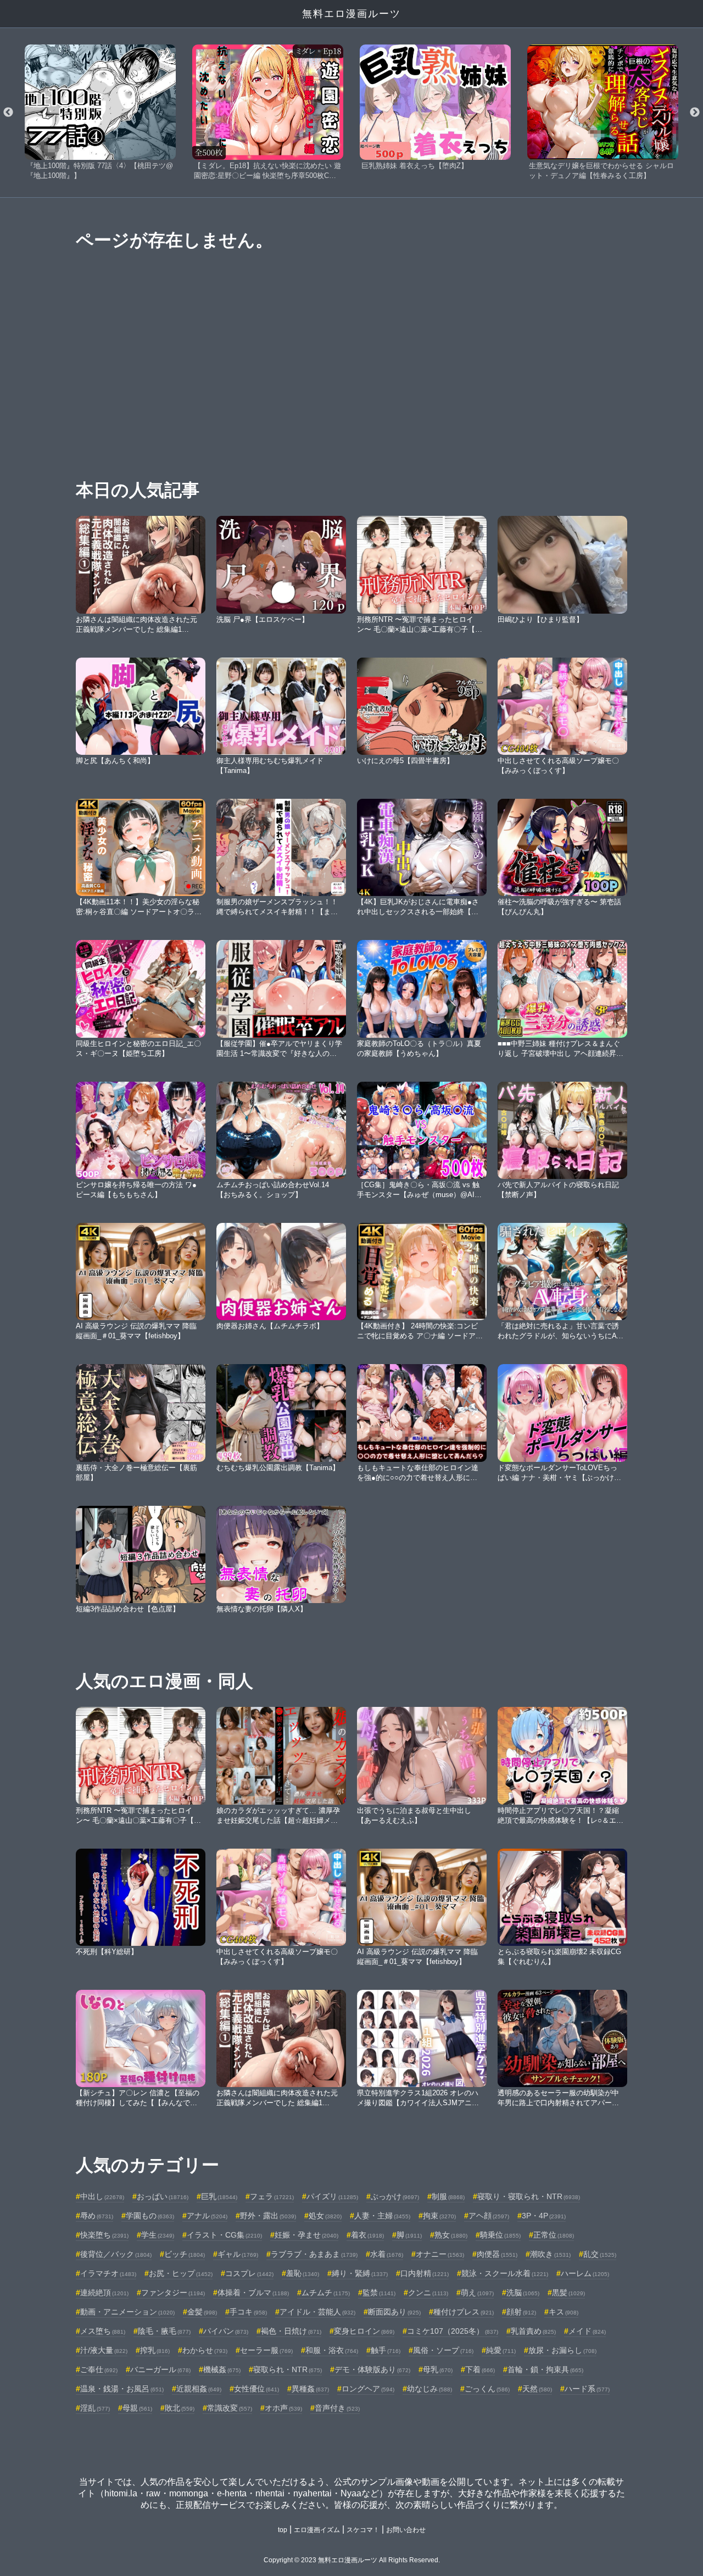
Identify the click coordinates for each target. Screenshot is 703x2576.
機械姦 (222, 2369)
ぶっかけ (395, 2196)
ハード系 (587, 2389)
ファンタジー (173, 2293)
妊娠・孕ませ (306, 2235)
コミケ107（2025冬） (453, 2331)
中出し (102, 2196)
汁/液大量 (104, 2350)
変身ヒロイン (364, 2331)
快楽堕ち (104, 2235)
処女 (325, 2216)
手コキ (248, 2312)
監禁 (379, 2293)
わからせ (205, 2350)
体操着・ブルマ (253, 2293)
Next (695, 113)
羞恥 (303, 2273)
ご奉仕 (99, 2369)
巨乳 (219, 2196)
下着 (480, 2369)
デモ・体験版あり (372, 2369)
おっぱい (163, 2196)
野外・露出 (268, 2216)
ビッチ (185, 2254)
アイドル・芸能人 (317, 2312)
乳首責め (533, 2331)
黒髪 (568, 2293)
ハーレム (585, 2273)
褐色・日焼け (291, 2331)
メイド (587, 2331)
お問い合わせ (406, 2530)
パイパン (226, 2331)
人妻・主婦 (382, 2216)
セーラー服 (266, 2350)
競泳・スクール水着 (505, 2273)
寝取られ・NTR (288, 2369)
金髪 (202, 2312)
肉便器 (497, 2254)
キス (563, 2312)
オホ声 (283, 2408)
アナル (207, 2216)
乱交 (600, 2254)
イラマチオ (108, 2273)
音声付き (337, 2408)
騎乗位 (500, 2235)
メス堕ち (103, 2331)
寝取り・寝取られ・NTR (529, 2196)
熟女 (451, 2235)
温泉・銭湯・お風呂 (122, 2389)
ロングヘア (368, 2389)
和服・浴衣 (332, 2350)
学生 (158, 2235)
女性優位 (256, 2389)
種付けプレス (464, 2312)
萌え (477, 2293)
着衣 (367, 2235)
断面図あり (394, 2312)
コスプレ (249, 2273)
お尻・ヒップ (181, 2273)
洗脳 (523, 2293)
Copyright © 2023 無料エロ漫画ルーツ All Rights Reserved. (352, 2560)
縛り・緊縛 (360, 2273)
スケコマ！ (363, 2530)
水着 (387, 2254)
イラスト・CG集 (224, 2235)
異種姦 (310, 2389)
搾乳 (155, 2350)
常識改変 (230, 2408)
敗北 (180, 2408)
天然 (537, 2389)
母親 (137, 2408)
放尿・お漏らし (562, 2350)
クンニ (428, 2293)
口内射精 (425, 2273)
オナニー (440, 2254)
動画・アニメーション (127, 2312)
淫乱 (95, 2408)
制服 (448, 2196)
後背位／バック (116, 2254)
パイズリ (332, 2196)
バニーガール (160, 2369)
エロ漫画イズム (317, 2530)
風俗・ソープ (443, 2350)
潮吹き (550, 2254)
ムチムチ (326, 2293)
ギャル (238, 2254)
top (283, 2530)
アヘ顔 (489, 2216)
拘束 (439, 2216)
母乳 (438, 2369)
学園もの (150, 2216)
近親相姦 (199, 2389)
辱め (97, 2216)
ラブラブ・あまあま (314, 2254)
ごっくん (487, 2389)
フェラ (272, 2196)
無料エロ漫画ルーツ (351, 14)
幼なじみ (429, 2389)
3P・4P (544, 2216)
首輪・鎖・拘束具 (545, 2369)
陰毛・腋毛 (164, 2331)
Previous (8, 113)
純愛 (501, 2350)
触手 (386, 2350)
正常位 (554, 2235)
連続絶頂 (104, 2293)
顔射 (521, 2312)
